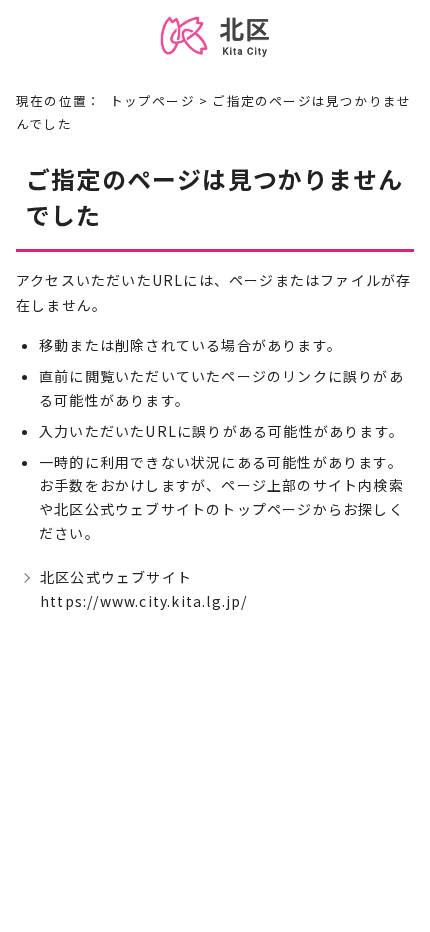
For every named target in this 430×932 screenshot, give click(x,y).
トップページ (152, 100)
